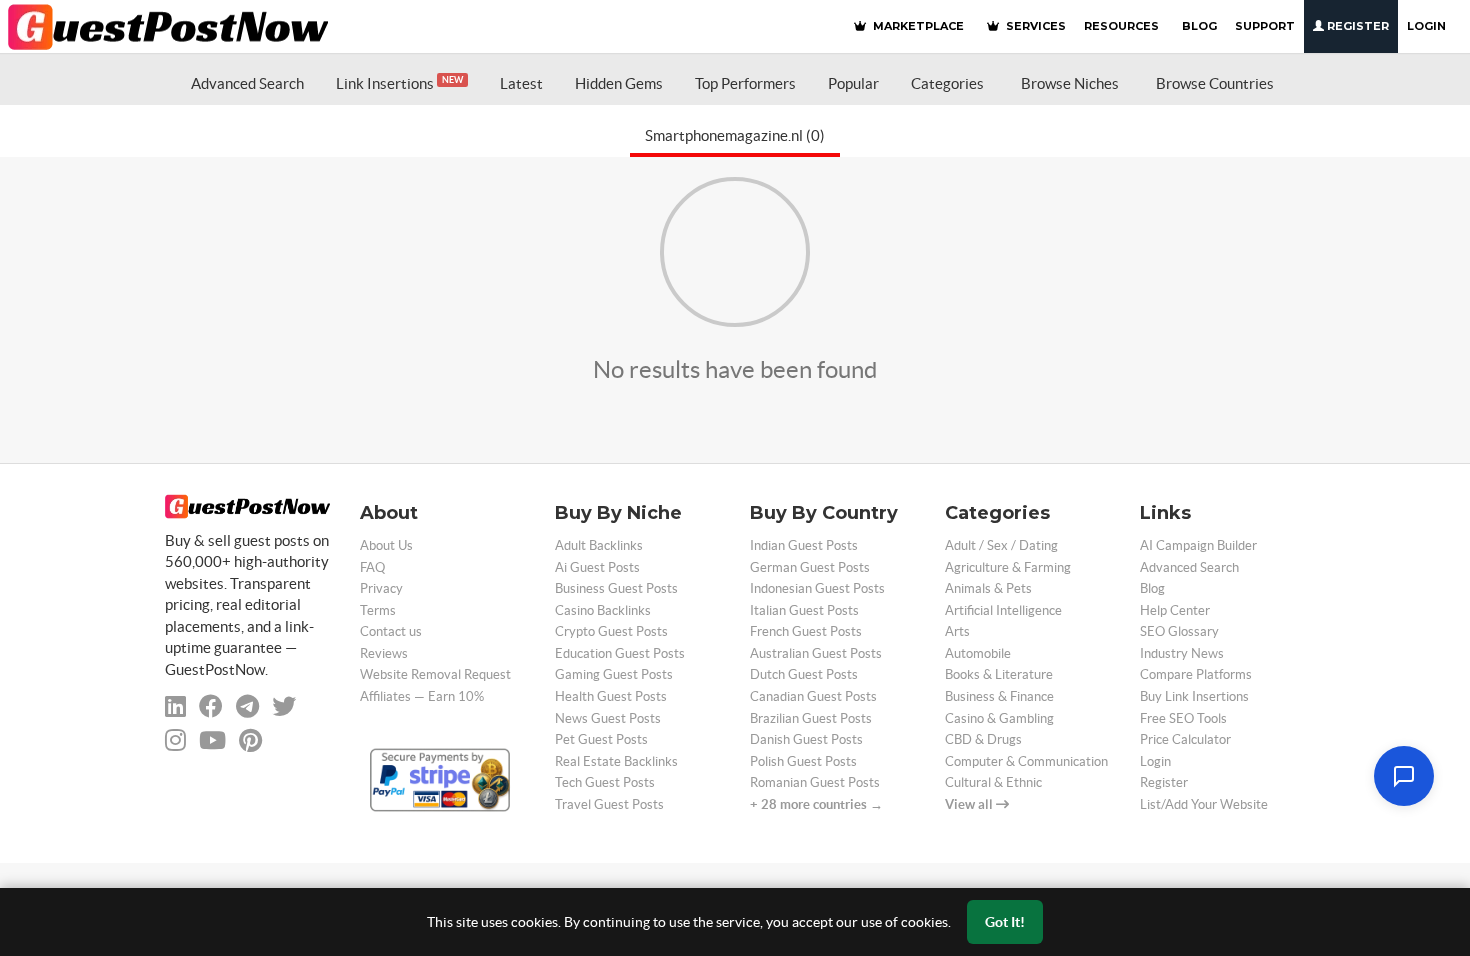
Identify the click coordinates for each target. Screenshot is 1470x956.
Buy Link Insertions (1194, 696)
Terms (378, 610)
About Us (386, 545)
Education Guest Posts (620, 653)
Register (1356, 26)
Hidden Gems (619, 83)
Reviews (384, 653)
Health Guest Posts (611, 696)
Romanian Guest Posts (815, 782)
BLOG (1199, 26)
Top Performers (745, 83)
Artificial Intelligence (1003, 610)
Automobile (978, 653)
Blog (1152, 588)
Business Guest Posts (616, 588)
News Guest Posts (608, 718)
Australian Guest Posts (816, 653)
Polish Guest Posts (803, 761)
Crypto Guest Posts (611, 631)
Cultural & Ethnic (993, 782)
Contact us (391, 631)
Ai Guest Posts (597, 567)
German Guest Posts (810, 567)
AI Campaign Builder (1198, 545)
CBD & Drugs (983, 739)
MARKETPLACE (917, 26)
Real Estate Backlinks (616, 761)
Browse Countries (1215, 83)
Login (1426, 26)
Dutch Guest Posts (804, 674)
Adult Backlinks (599, 545)
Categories (947, 83)
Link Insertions (399, 83)
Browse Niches (1070, 83)
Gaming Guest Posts (614, 674)
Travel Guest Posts (609, 804)
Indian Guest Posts (804, 545)
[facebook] (211, 706)
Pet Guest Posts (601, 739)
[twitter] (284, 706)
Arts (957, 631)
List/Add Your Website (1204, 804)
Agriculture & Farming (1008, 567)
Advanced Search (247, 83)
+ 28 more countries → (816, 804)
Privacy (381, 588)
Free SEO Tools (1183, 718)
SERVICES (1034, 26)
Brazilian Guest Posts (811, 718)
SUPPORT (1265, 26)
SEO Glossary (1179, 631)
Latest (521, 83)
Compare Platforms (1196, 674)
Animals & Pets (988, 588)
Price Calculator (1185, 739)
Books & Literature (999, 674)
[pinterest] (250, 740)
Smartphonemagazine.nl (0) (735, 135)
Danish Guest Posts (806, 739)
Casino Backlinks (603, 610)
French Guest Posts (806, 631)
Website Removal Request (435, 674)
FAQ (372, 567)
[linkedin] (175, 706)
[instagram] (175, 740)
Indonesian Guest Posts (817, 588)
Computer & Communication (1026, 761)
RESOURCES (1121, 26)
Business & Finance (999, 696)
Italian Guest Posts (804, 610)
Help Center (1175, 610)
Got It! (1005, 922)
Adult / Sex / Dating (1001, 545)
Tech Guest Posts (605, 782)
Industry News (1182, 653)
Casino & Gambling (999, 718)
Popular (853, 83)
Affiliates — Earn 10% (422, 696)
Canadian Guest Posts (813, 696)
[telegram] (247, 706)
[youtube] (212, 740)
